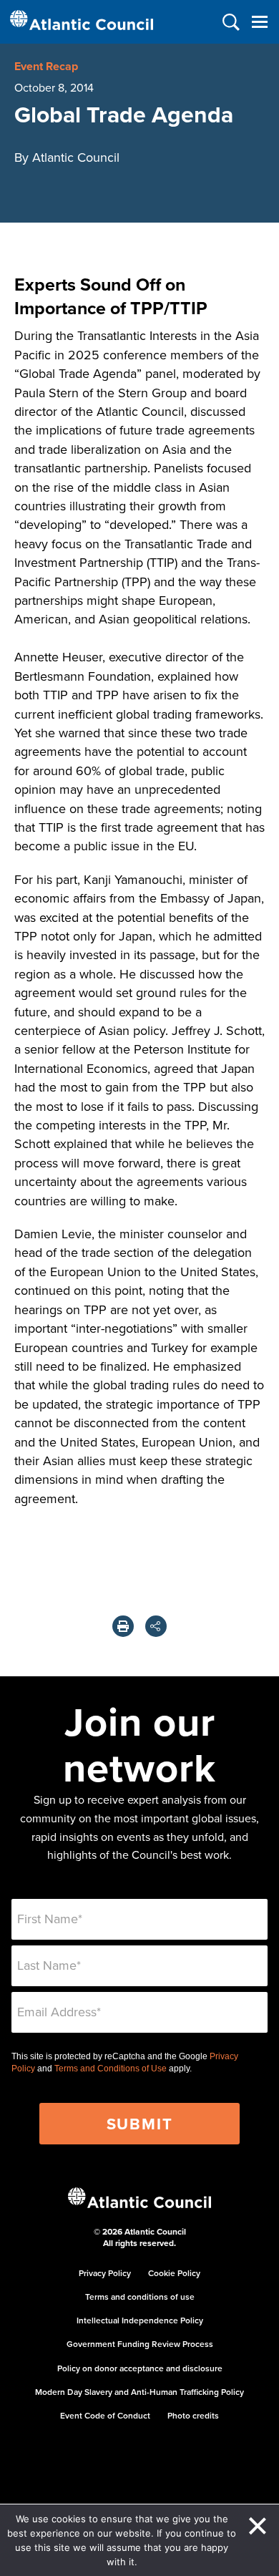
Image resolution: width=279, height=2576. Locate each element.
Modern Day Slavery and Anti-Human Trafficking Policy (139, 2392)
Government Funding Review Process (140, 2344)
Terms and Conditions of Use (111, 2069)
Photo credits (193, 2415)
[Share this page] (156, 1626)
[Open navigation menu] (259, 22)
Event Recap (46, 66)
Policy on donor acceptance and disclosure (140, 2368)
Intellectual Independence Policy (140, 2320)
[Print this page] (123, 1626)
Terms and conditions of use (140, 2296)
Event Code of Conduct (105, 2415)
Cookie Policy (174, 2273)
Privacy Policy (105, 2273)
